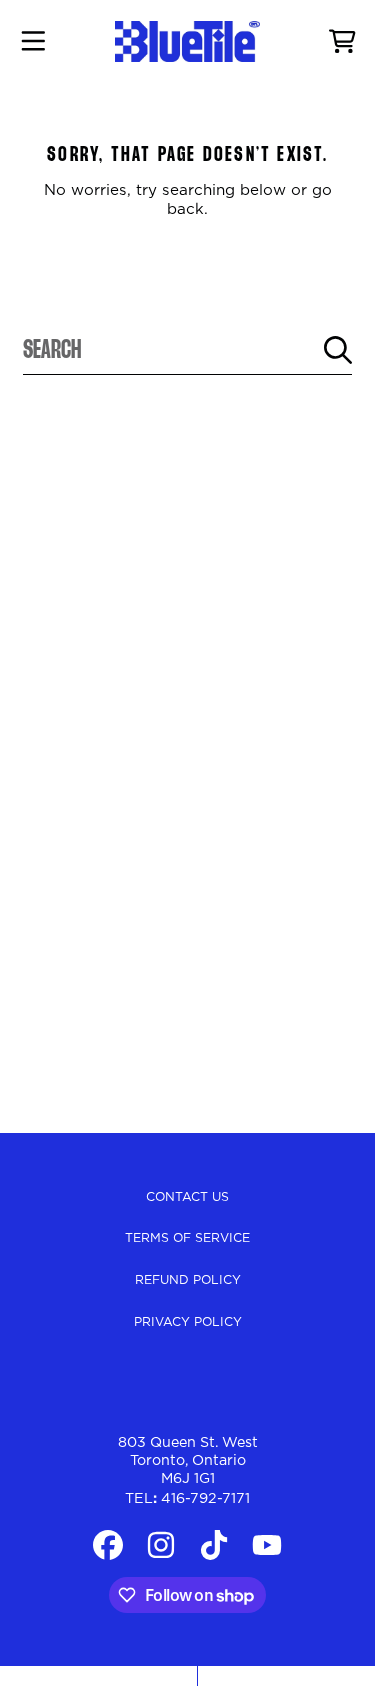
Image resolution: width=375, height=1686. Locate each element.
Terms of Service (187, 1238)
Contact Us (187, 1197)
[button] (33, 42)
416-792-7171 (205, 1499)
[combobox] (187, 350)
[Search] (338, 350)
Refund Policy (188, 1280)
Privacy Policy (188, 1322)
